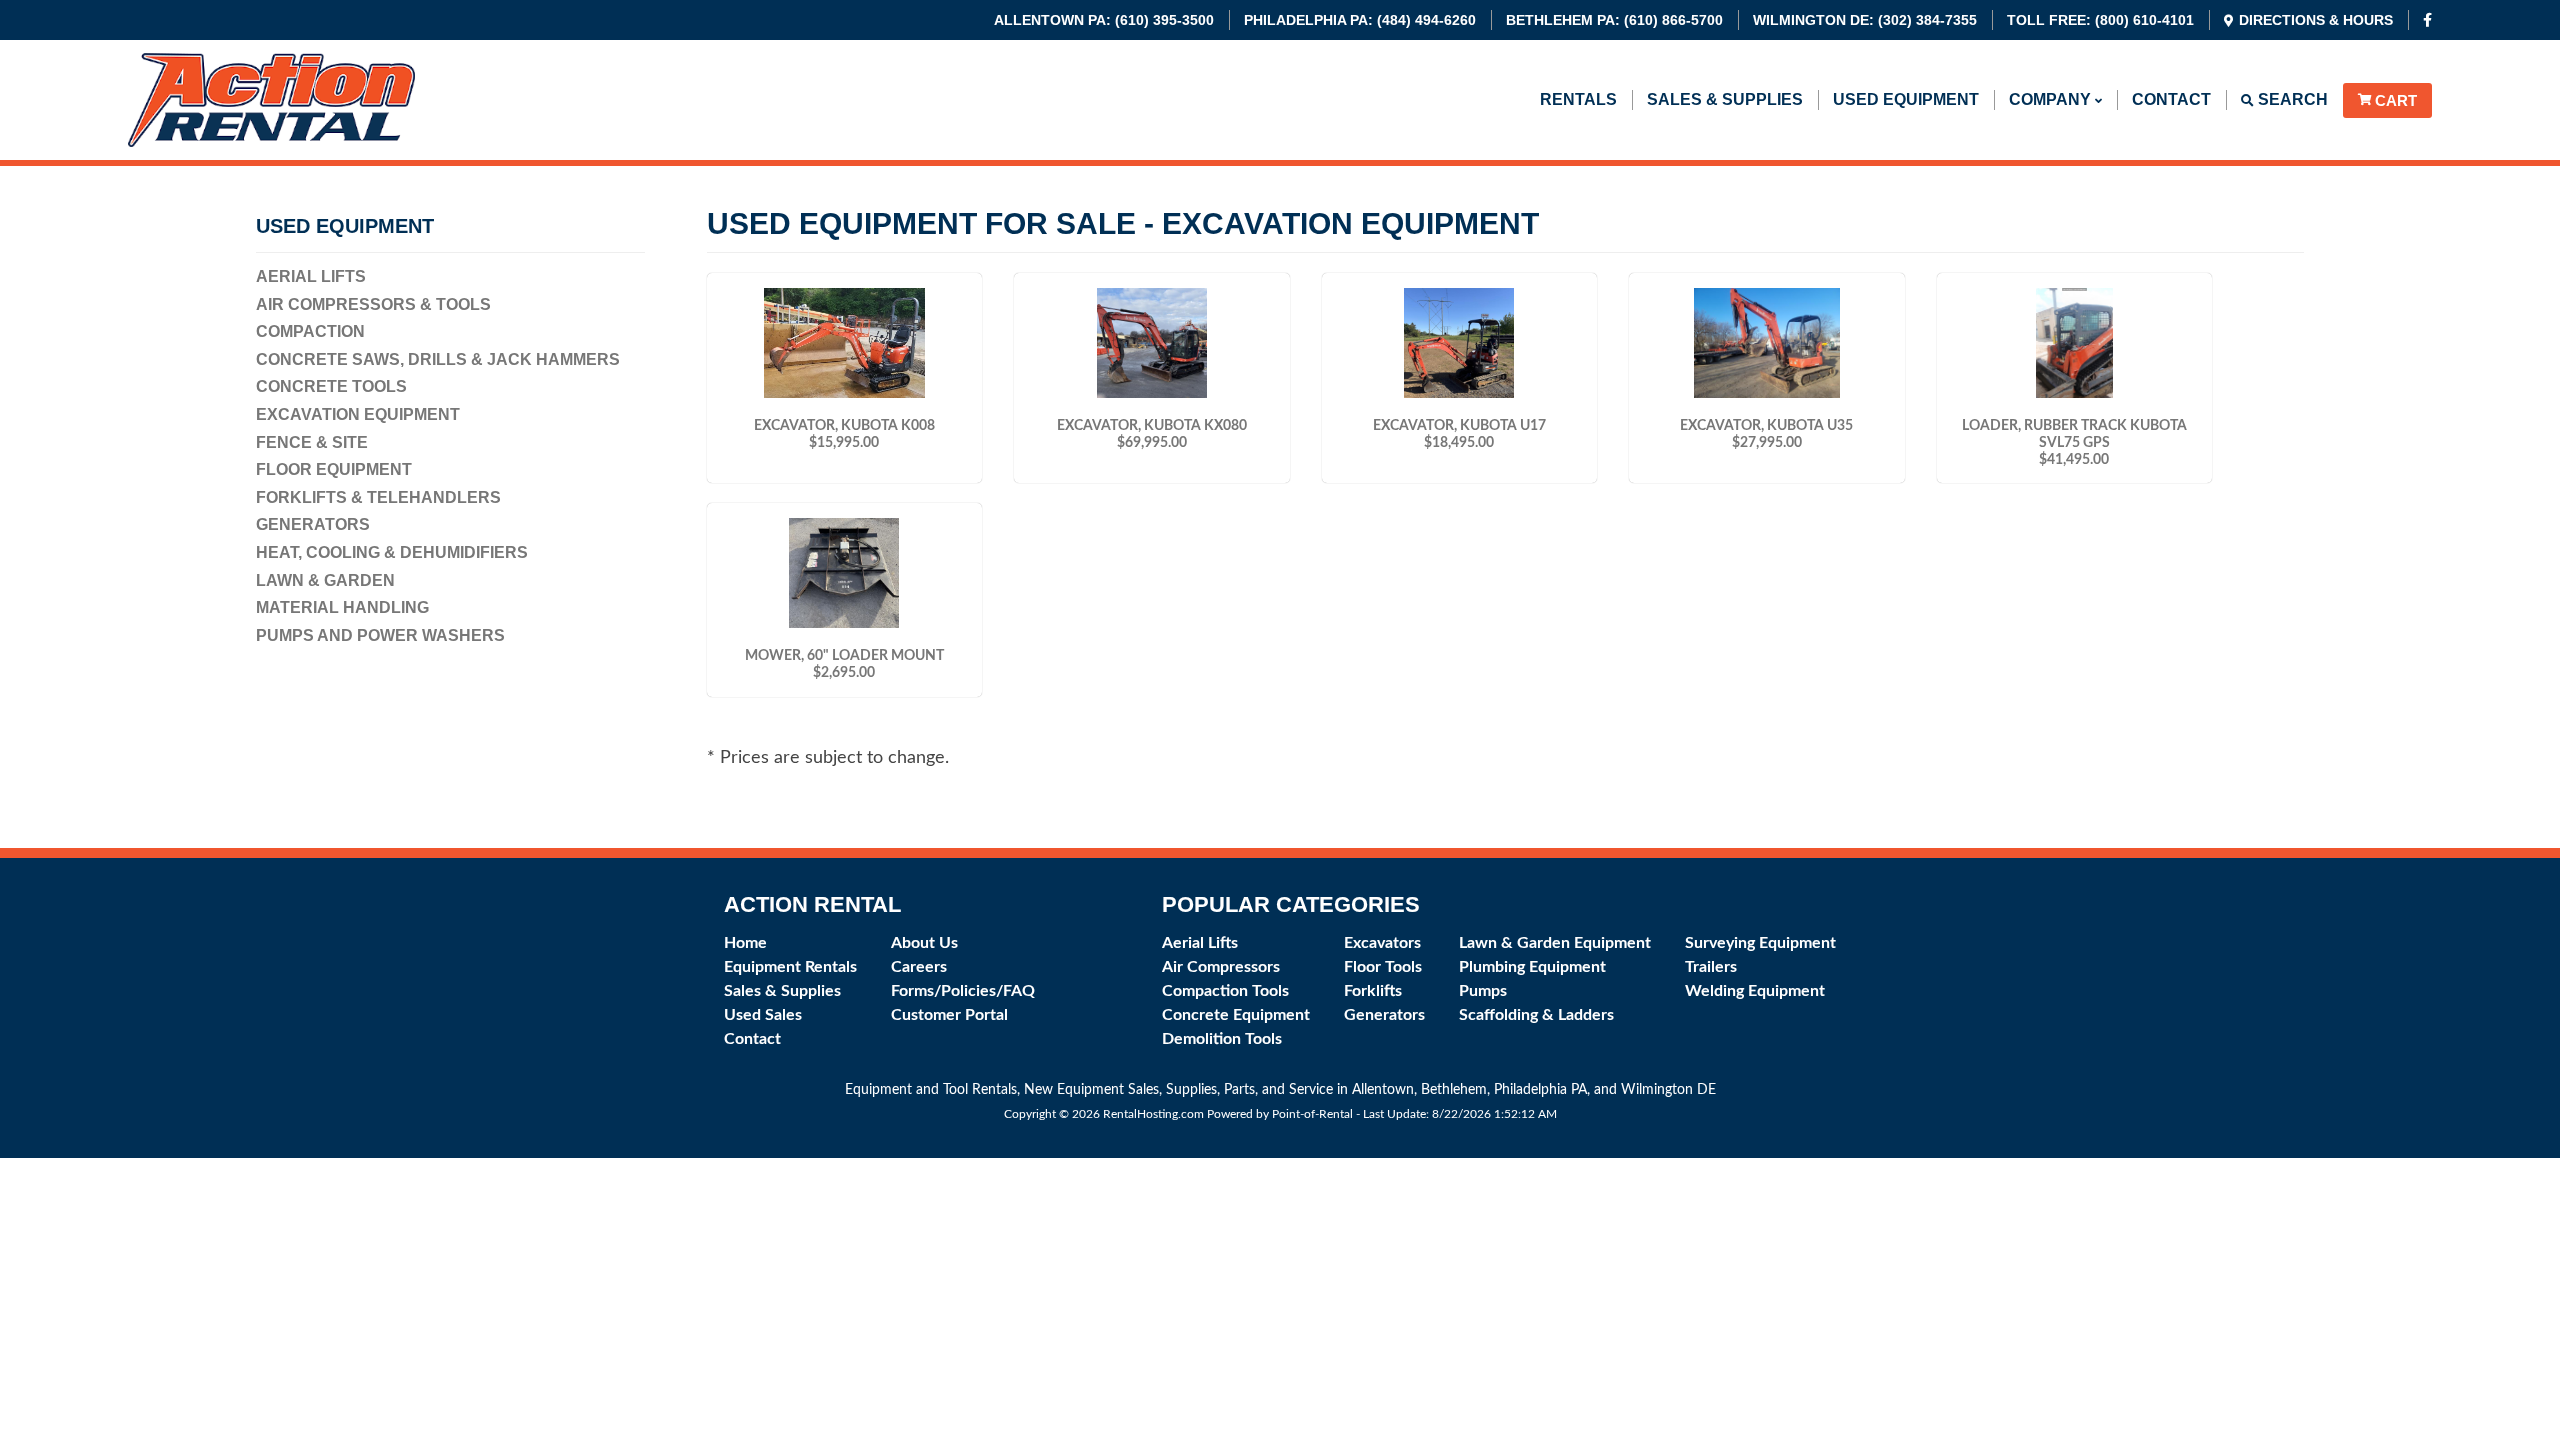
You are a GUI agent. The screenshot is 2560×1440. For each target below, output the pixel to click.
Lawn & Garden (325, 580)
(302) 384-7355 (1865, 20)
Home (745, 943)
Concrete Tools (331, 386)
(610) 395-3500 (1104, 20)
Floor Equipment (334, 469)
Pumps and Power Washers (380, 635)
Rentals (1578, 99)
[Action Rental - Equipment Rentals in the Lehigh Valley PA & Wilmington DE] (271, 141)
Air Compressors (1221, 967)
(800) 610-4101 (2100, 20)
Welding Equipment (1755, 991)
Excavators (1382, 943)
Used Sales (763, 1015)
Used (1906, 99)
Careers (919, 967)
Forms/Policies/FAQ (963, 991)
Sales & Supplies (1725, 99)
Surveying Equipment (1760, 943)
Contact (2171, 99)
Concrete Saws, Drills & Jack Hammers (438, 359)
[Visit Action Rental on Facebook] (2427, 20)
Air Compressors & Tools (373, 304)
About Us (924, 943)
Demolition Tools (1222, 1039)
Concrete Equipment (1236, 1015)
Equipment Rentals (790, 967)
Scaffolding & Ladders (1536, 1015)
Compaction (310, 331)
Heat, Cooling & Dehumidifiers (392, 552)
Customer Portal (949, 1015)
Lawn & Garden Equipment (1555, 943)
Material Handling (342, 607)
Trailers (1711, 967)
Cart (2396, 100)
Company (2052, 99)
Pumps (1483, 991)
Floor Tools (1383, 967)
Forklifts (1373, 991)
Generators (313, 524)
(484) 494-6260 (1360, 20)
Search (2291, 99)
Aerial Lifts (311, 276)
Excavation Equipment (358, 414)
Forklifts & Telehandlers (378, 497)
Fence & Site (312, 442)
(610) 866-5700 (1614, 20)
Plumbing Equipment (1532, 967)
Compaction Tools (1225, 991)
